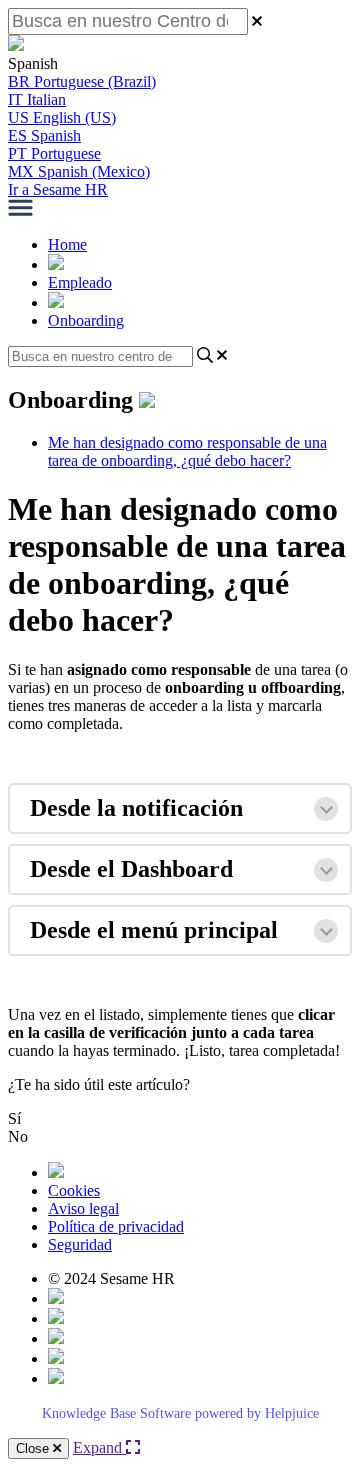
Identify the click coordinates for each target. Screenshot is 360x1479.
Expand (99, 1447)
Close (34, 1448)
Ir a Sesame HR (58, 189)
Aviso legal (83, 1208)
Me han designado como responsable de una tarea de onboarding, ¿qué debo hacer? (187, 451)
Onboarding (86, 320)
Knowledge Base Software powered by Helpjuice (180, 1413)
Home (67, 244)
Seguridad (80, 1244)
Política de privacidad (116, 1226)
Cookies (74, 1190)
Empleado (80, 282)
